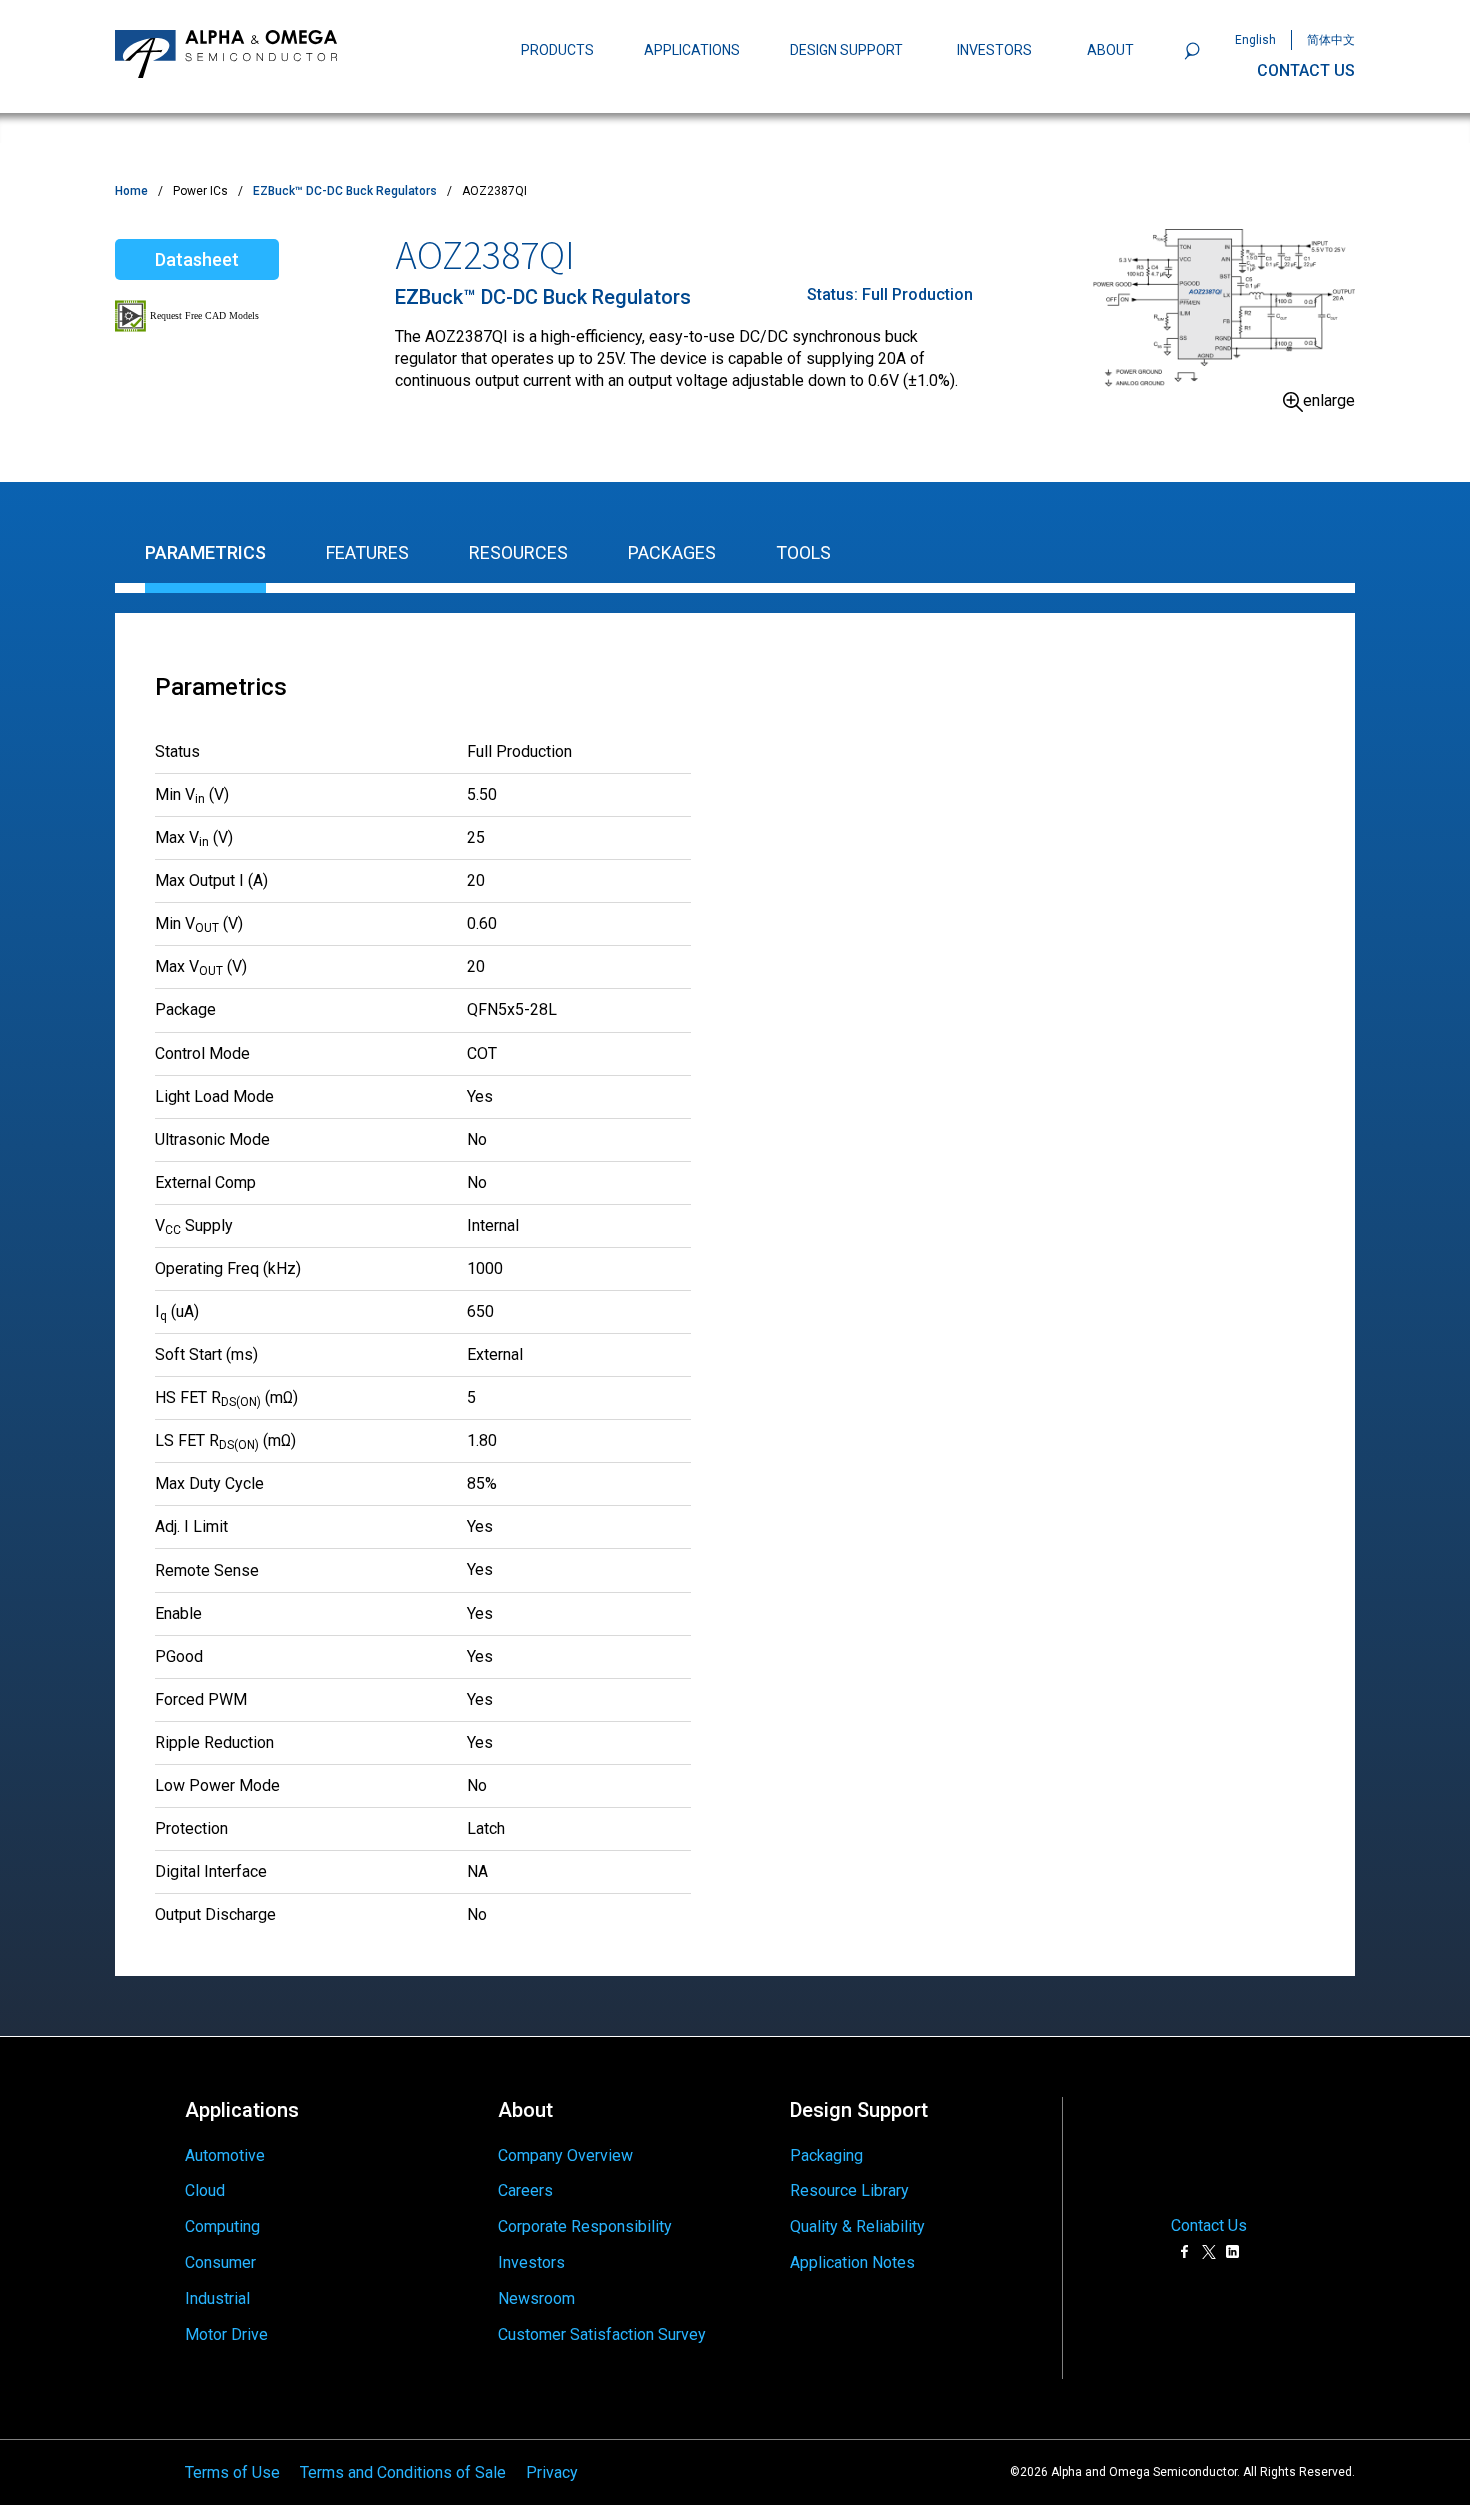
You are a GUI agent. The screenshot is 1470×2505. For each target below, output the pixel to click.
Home (131, 191)
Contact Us (1209, 2225)
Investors (531, 2262)
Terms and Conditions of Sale (403, 2471)
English (1255, 40)
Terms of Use (232, 2471)
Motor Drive (226, 2334)
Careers (525, 2190)
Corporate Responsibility (585, 2226)
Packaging (826, 2155)
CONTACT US (1306, 70)
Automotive (225, 2155)
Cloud (205, 2190)
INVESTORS (994, 50)
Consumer (220, 2262)
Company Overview (565, 2155)
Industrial (217, 2298)
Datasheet (197, 259)
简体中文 (1331, 40)
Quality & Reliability (857, 2226)
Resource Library (849, 2190)
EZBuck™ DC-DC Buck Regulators (345, 191)
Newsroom (536, 2298)
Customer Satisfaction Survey (602, 2334)
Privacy (552, 2471)
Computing (222, 2226)
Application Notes (852, 2262)
